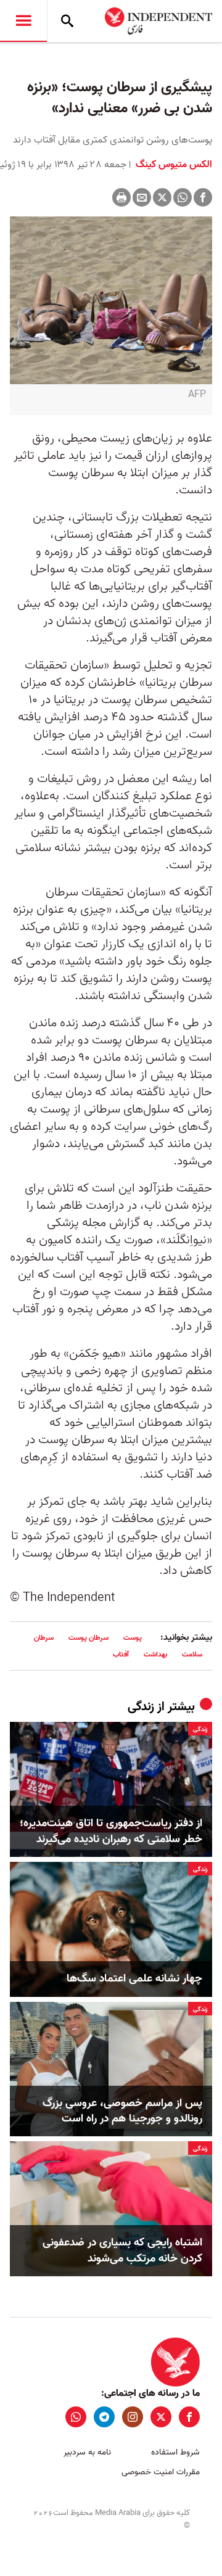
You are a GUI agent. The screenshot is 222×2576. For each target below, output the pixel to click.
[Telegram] (104, 2417)
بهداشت (155, 1654)
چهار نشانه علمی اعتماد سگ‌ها (134, 1979)
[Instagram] (133, 2417)
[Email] (142, 197)
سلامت (192, 1654)
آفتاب (121, 1654)
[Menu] (23, 21)
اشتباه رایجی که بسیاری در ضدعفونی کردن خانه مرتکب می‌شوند (122, 2250)
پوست (133, 1638)
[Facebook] (203, 197)
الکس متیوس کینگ (173, 165)
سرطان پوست (88, 1638)
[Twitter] (162, 197)
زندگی (141, 1707)
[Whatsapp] (183, 197)
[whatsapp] (76, 2417)
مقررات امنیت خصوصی (161, 2472)
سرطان (44, 1638)
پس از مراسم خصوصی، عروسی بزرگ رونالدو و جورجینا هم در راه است (122, 2111)
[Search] (67, 21)
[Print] (121, 197)
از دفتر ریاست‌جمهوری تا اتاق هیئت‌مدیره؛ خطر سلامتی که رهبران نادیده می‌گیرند (111, 1831)
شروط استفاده (175, 2452)
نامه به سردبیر (87, 2452)
